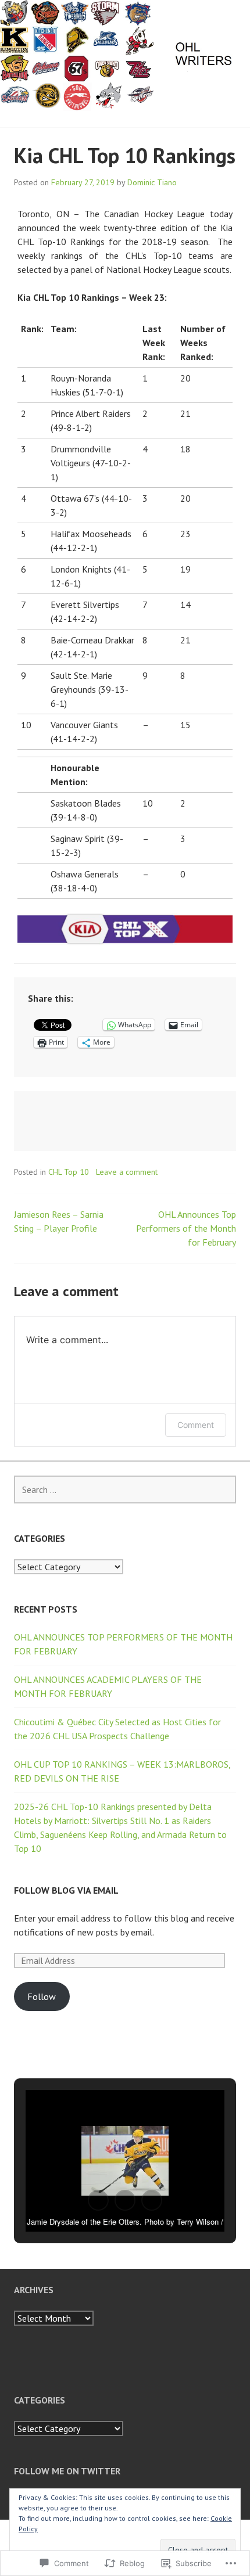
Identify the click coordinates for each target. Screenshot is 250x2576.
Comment (196, 1425)
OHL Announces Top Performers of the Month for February (186, 1228)
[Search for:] (125, 1490)
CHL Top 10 (69, 1172)
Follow (42, 1996)
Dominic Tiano (152, 182)
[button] (98, 2200)
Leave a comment (127, 1172)
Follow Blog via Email (66, 1890)
